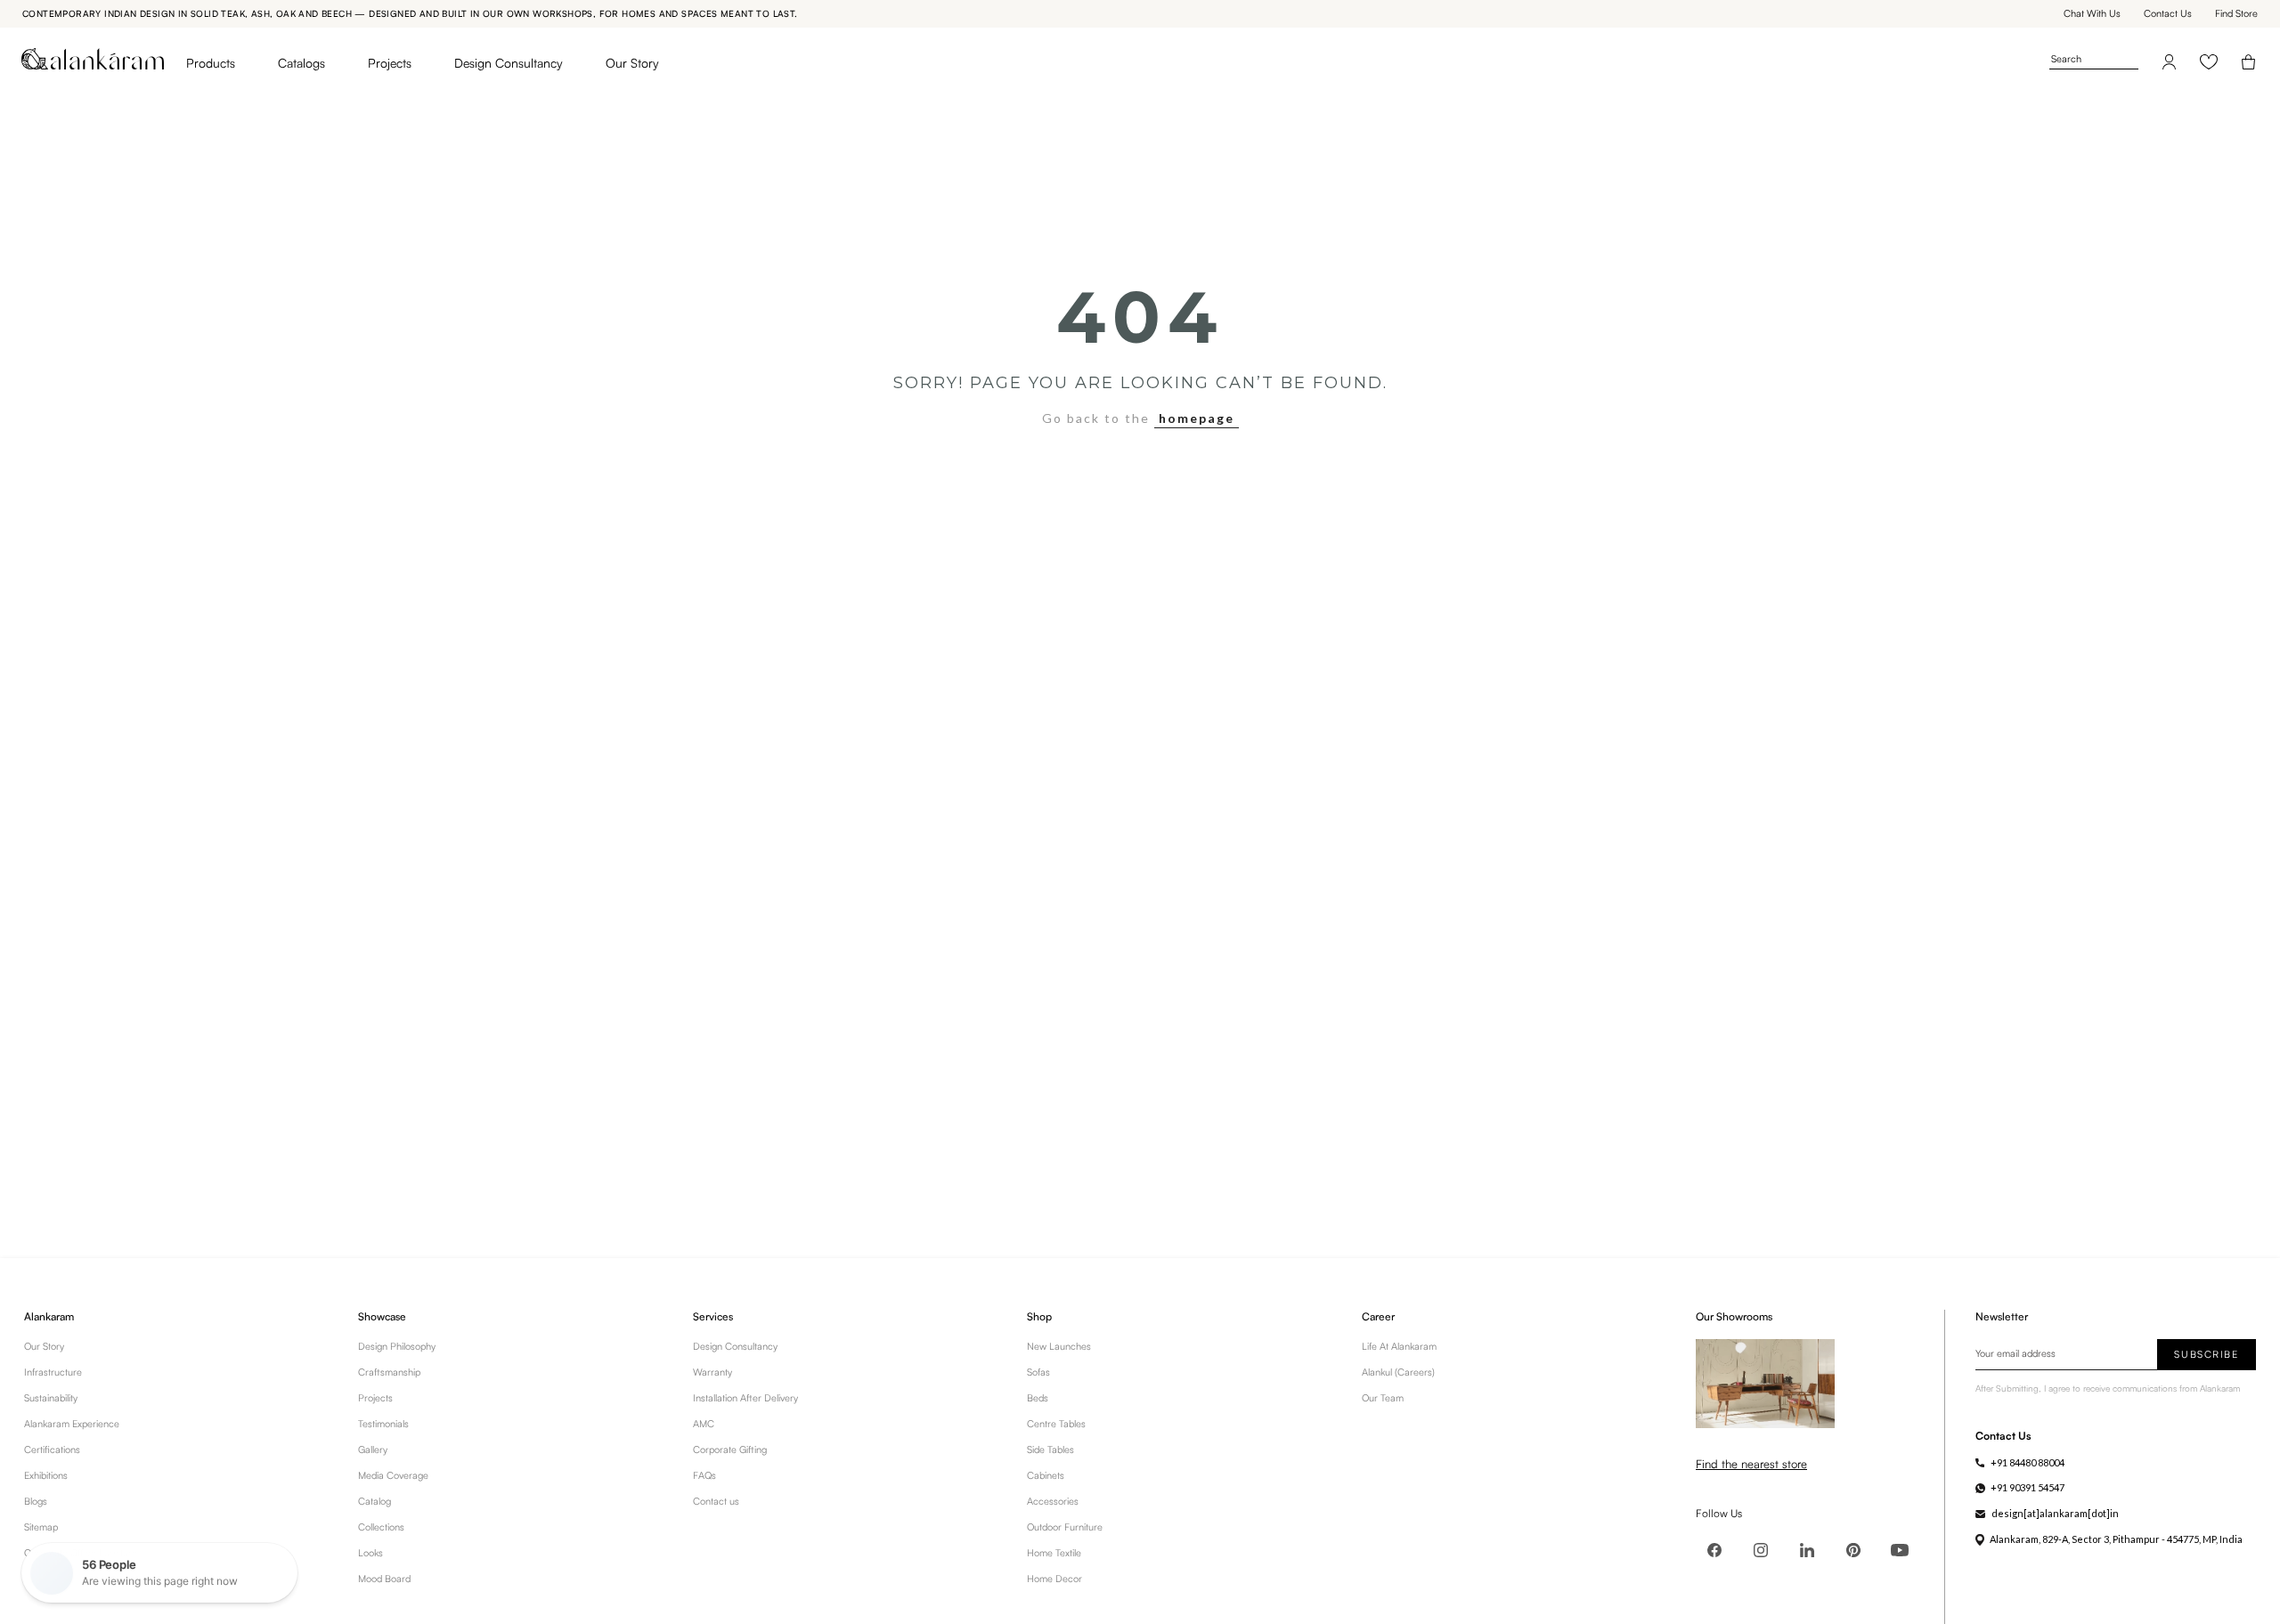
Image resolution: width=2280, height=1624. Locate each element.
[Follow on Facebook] (1714, 1550)
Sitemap (41, 1527)
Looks (370, 1553)
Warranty (712, 1372)
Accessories (1053, 1501)
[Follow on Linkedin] (1807, 1550)
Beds (1038, 1398)
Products (211, 63)
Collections (381, 1527)
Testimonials (383, 1424)
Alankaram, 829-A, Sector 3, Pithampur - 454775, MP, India (2116, 1539)
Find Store (2236, 13)
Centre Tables (1056, 1424)
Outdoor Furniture (1065, 1527)
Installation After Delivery (745, 1398)
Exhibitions (46, 1475)
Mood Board (384, 1579)
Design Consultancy (509, 63)
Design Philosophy (397, 1346)
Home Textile (1054, 1553)
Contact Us (2168, 13)
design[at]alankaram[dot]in (2055, 1513)
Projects (390, 63)
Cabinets (1046, 1475)
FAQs (704, 1475)
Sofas (1038, 1372)
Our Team (1383, 1398)
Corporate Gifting (730, 1449)
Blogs (36, 1501)
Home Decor (1054, 1579)
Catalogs (301, 63)
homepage (1197, 418)
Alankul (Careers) (1398, 1372)
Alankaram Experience (72, 1424)
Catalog (375, 1501)
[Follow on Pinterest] (1853, 1550)
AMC (704, 1424)
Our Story (632, 63)
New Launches (1059, 1346)
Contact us (716, 1501)
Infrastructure (53, 1372)
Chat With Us (2092, 13)
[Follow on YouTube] (1900, 1550)
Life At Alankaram (1399, 1346)
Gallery (373, 1449)
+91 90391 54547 (2028, 1487)
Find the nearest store (1751, 1464)
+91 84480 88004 (2028, 1462)
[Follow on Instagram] (1761, 1550)
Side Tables (1050, 1449)
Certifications (52, 1449)
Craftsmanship (389, 1372)
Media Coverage (393, 1475)
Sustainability (51, 1398)
